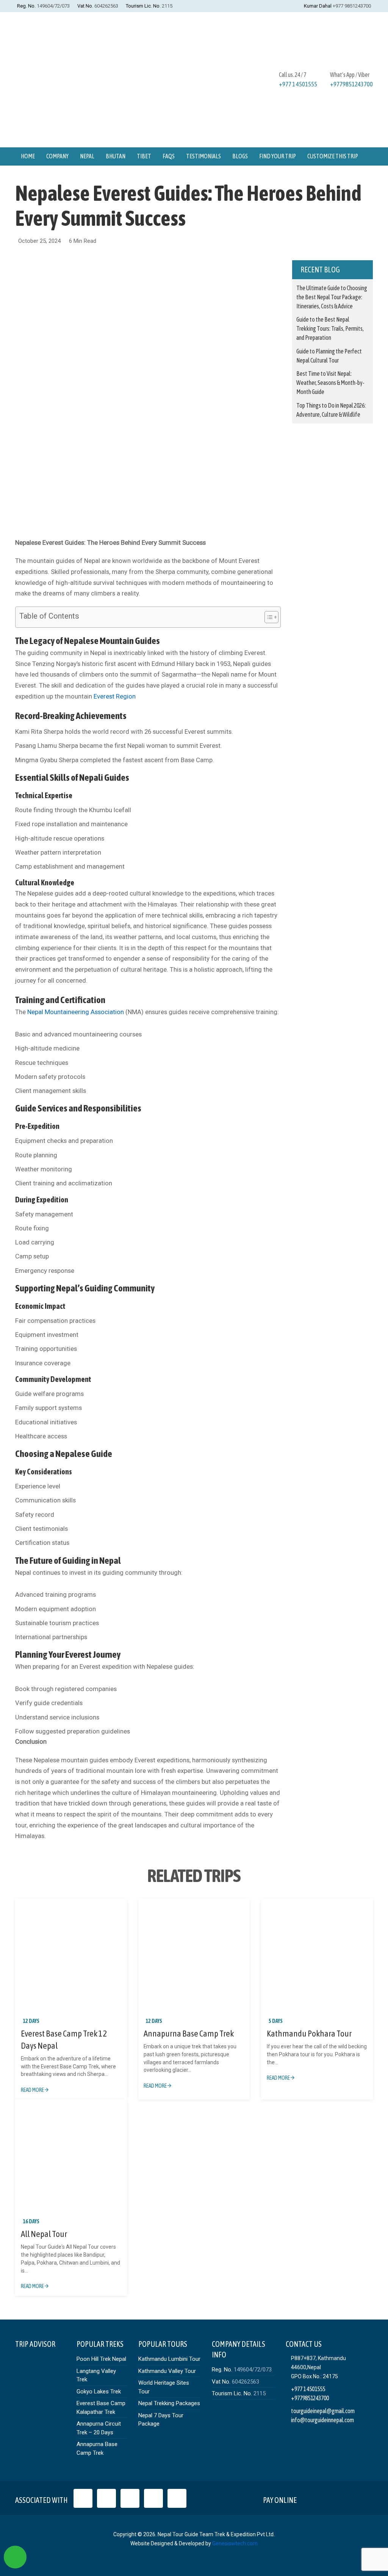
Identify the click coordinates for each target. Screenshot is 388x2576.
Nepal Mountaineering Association (76, 1012)
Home (28, 156)
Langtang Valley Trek (96, 2375)
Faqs (169, 156)
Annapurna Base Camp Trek (189, 2034)
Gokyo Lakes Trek (99, 2392)
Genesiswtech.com (235, 2543)
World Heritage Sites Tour (164, 2387)
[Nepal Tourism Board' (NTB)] (130, 2498)
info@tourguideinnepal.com (322, 2420)
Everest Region (115, 696)
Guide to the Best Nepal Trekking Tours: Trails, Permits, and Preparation (330, 328)
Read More (33, 2090)
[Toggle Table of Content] (268, 617)
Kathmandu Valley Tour (167, 2371)
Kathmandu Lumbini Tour (169, 2359)
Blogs (240, 156)
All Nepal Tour (44, 2234)
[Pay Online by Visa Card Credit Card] (309, 2498)
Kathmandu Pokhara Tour (309, 2034)
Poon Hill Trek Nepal (101, 2359)
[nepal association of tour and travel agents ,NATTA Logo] (106, 2498)
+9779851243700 (351, 84)
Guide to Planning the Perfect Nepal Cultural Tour (329, 356)
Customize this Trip (333, 156)
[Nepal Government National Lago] (83, 2498)
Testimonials (203, 156)
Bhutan (116, 156)
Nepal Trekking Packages (169, 2403)
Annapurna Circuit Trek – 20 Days (99, 2428)
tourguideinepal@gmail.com (323, 2411)
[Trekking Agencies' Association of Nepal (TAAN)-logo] (153, 2498)
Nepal (87, 156)
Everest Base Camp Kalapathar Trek (101, 2408)
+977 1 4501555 (298, 84)
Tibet (144, 156)
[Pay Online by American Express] (345, 2498)
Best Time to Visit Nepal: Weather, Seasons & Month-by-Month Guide (330, 383)
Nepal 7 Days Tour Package (161, 2420)
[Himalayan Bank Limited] (362, 2498)
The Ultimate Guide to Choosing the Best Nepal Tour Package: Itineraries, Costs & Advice (332, 297)
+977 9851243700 (352, 6)
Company (57, 156)
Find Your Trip (278, 156)
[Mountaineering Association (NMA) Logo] (177, 2498)
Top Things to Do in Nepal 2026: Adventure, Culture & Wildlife (331, 410)
